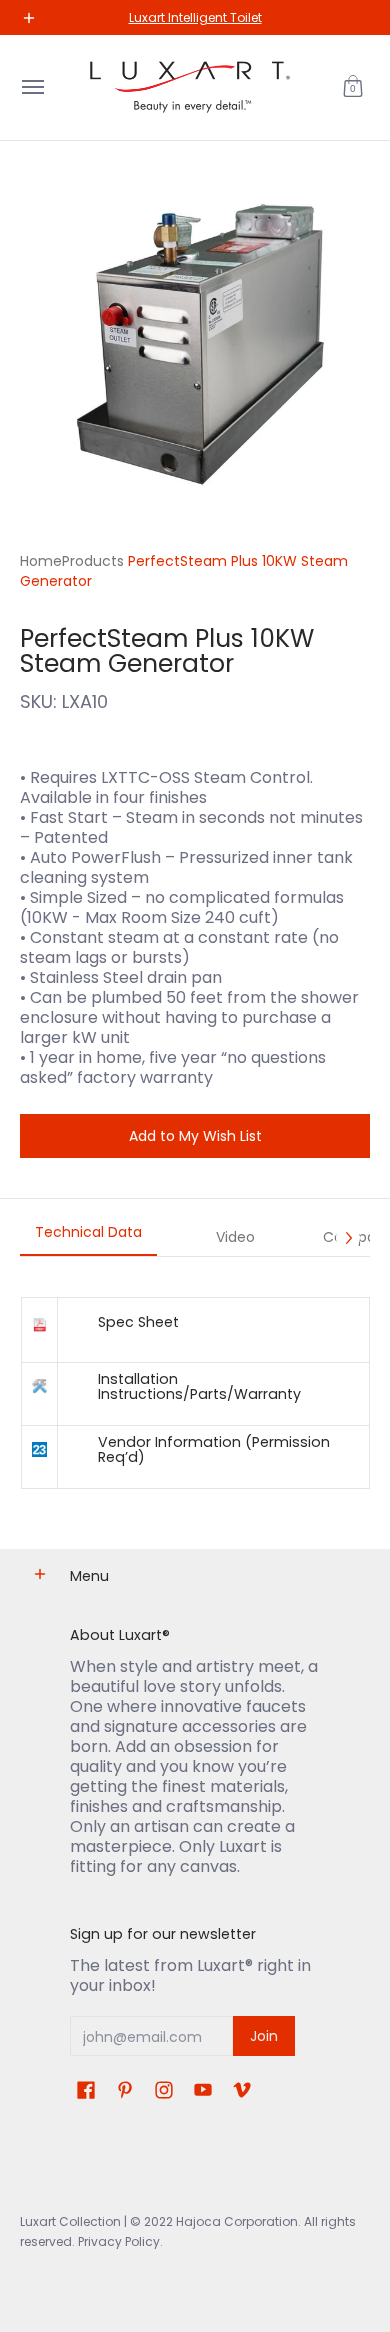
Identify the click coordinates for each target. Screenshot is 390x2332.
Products (93, 561)
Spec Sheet (138, 1322)
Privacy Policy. (119, 2241)
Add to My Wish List (195, 1136)
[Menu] (32, 87)
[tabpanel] (195, 1392)
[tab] (88, 1238)
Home (41, 561)
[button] (353, 87)
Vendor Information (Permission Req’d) (214, 1449)
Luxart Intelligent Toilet (195, 17)
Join (264, 2036)
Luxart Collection (70, 2221)
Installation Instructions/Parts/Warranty (199, 1386)
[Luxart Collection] (190, 87)
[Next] (348, 1238)
